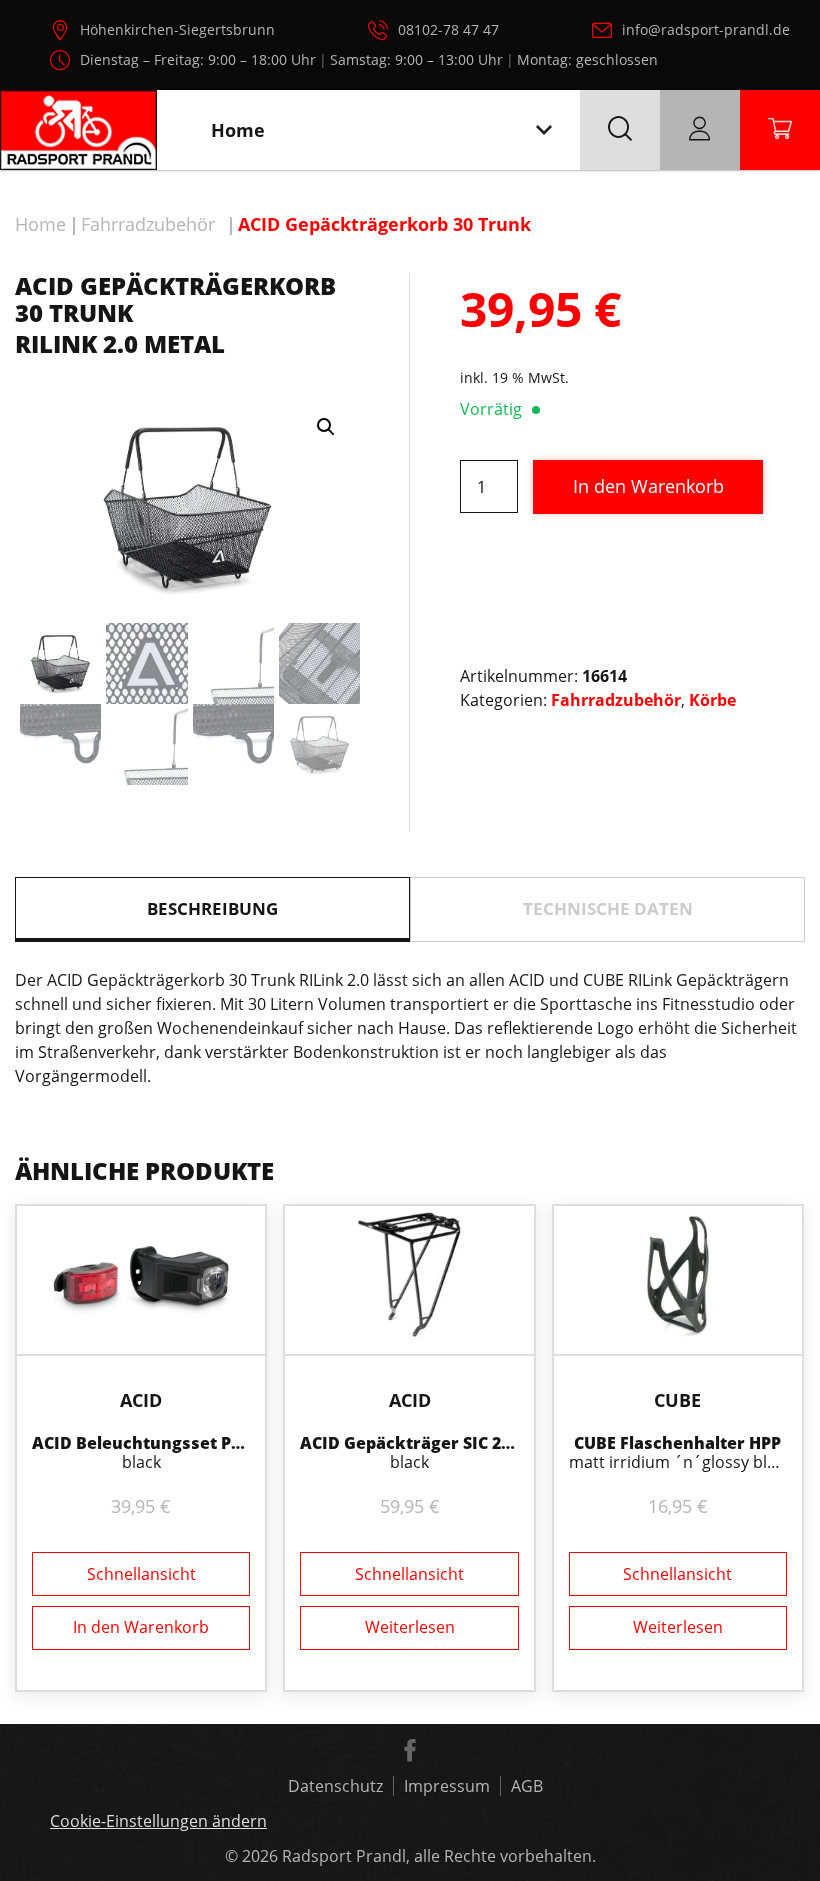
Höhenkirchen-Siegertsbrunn (177, 29)
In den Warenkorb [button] (141, 1627)
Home (40, 224)
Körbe (712, 700)
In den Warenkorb (648, 486)
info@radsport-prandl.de (706, 29)
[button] (326, 427)
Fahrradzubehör (148, 224)
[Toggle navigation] (544, 130)
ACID (141, 1400)
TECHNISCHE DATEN (608, 908)
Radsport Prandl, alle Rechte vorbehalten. (439, 1856)
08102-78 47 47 (448, 29)
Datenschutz (335, 1786)
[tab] (212, 909)
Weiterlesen (410, 1627)
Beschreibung (212, 908)
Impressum (447, 1786)
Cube (677, 1400)
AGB (527, 1786)
